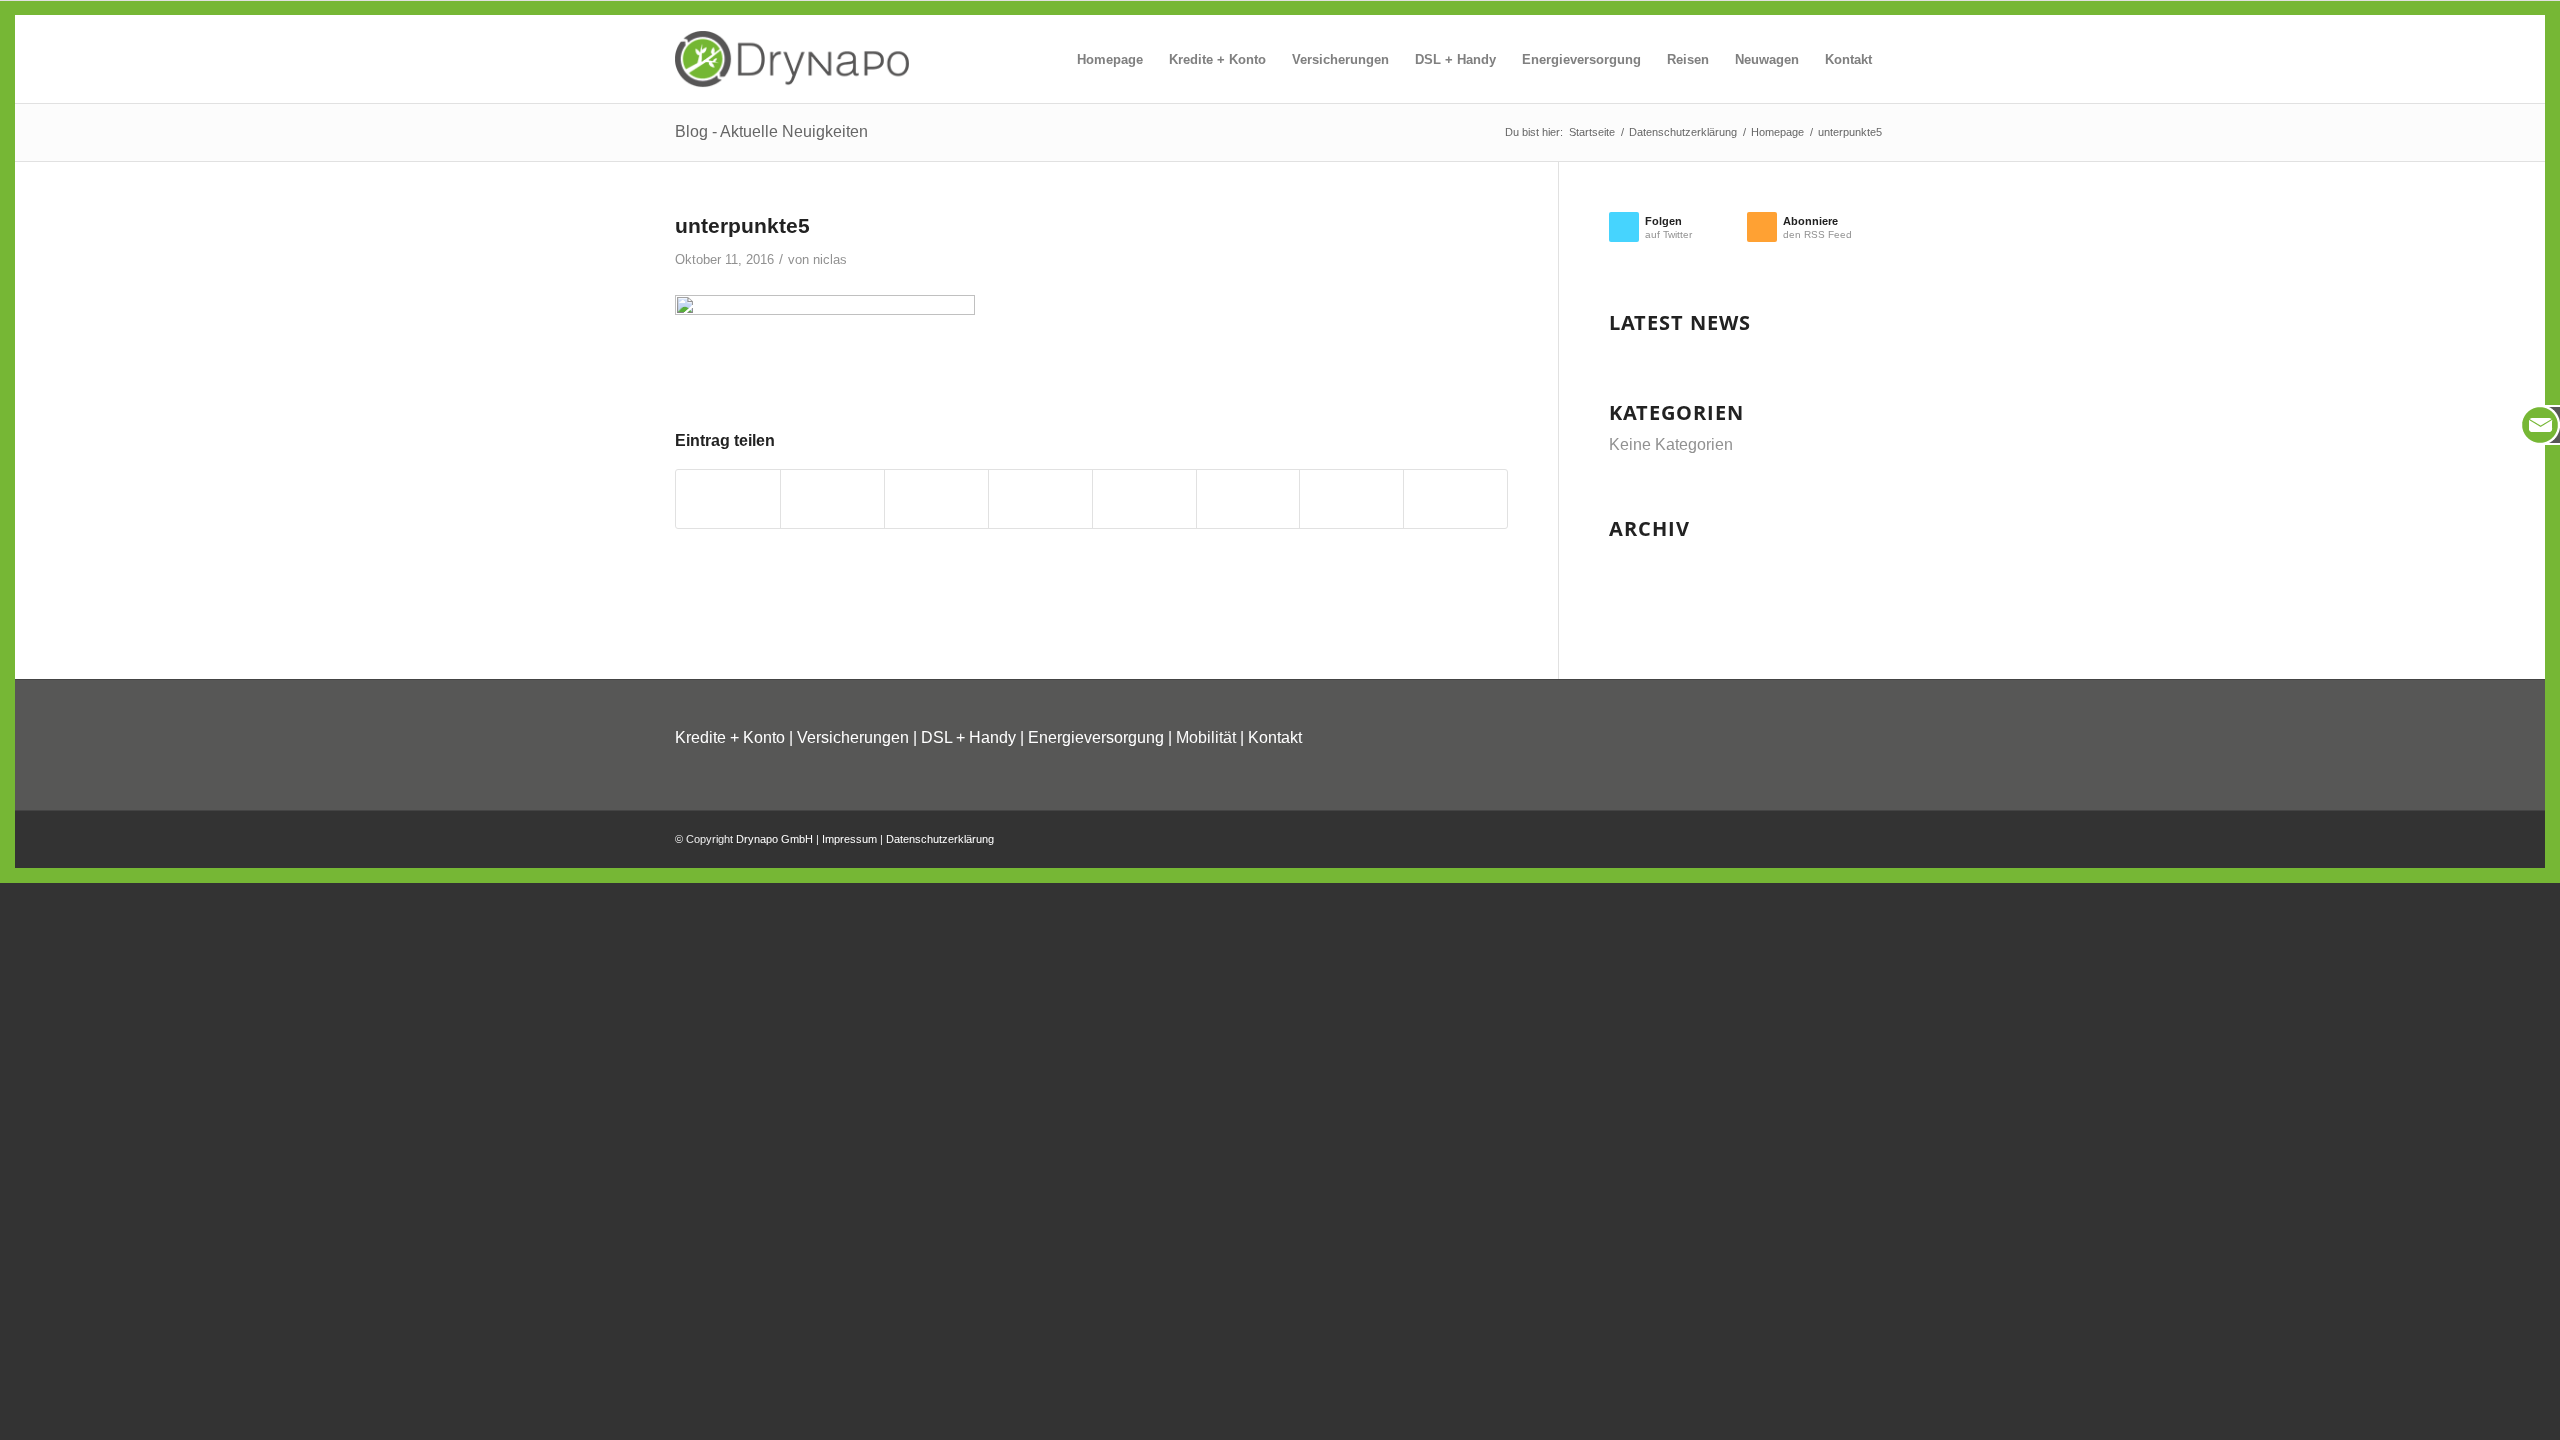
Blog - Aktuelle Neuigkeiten (771, 131)
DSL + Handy (968, 737)
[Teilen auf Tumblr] (1144, 498)
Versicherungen (853, 737)
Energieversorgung (1096, 737)
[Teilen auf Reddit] (1351, 498)
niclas (830, 259)
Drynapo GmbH (774, 839)
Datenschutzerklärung (940, 839)
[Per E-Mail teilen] (1455, 498)
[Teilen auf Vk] (1248, 498)
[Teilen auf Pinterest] (936, 498)
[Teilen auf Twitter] (832, 498)
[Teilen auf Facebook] (728, 498)
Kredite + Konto (730, 737)
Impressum (849, 839)
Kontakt (1275, 737)
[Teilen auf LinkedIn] (1040, 498)
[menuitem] (1110, 60)
